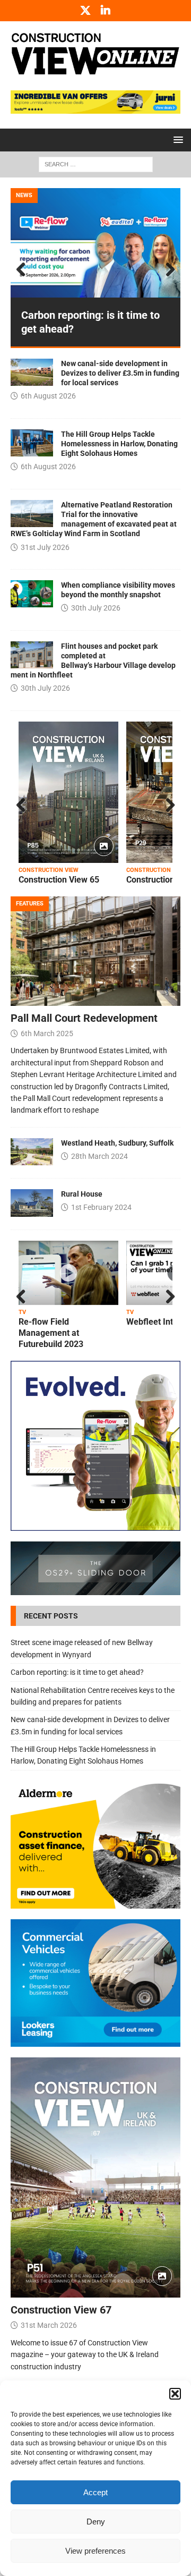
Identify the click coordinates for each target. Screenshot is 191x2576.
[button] (175, 2394)
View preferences (95, 2551)
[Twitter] (86, 11)
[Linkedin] (106, 11)
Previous (24, 270)
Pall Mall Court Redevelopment (84, 1018)
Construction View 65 (59, 880)
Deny (96, 2522)
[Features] (32, 1152)
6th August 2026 (48, 396)
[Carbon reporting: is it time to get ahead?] (95, 243)
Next (167, 270)
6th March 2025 (47, 1033)
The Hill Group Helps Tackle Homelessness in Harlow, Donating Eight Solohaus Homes (119, 444)
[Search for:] (96, 164)
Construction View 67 (61, 2310)
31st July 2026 (45, 547)
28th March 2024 (99, 1156)
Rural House (82, 1194)
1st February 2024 (101, 1207)
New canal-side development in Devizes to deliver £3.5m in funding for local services (120, 373)
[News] (32, 372)
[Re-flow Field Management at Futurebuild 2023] (68, 1273)
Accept (95, 2492)
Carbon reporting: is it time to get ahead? (77, 1672)
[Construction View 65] (68, 792)
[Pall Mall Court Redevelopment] (95, 951)
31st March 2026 (49, 2325)
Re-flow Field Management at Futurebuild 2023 (51, 1333)
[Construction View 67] (95, 2178)
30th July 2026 (96, 608)
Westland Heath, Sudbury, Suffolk (117, 1143)
